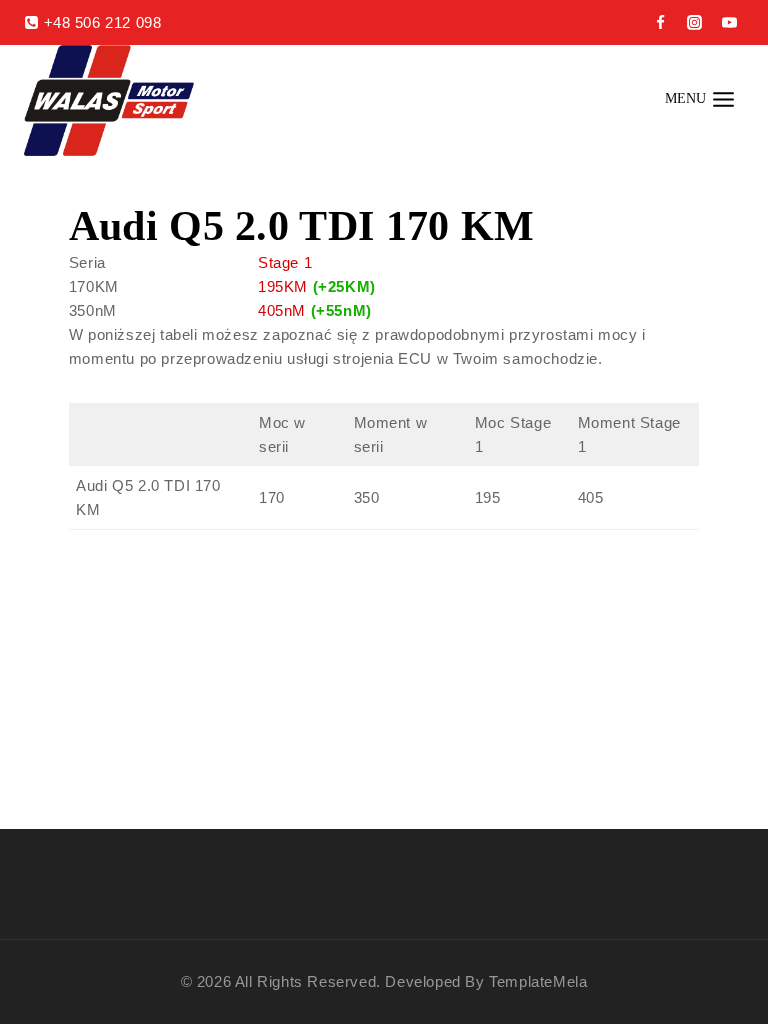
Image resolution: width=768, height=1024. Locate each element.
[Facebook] (660, 23)
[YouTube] (729, 23)
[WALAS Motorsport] (109, 100)
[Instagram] (695, 23)
